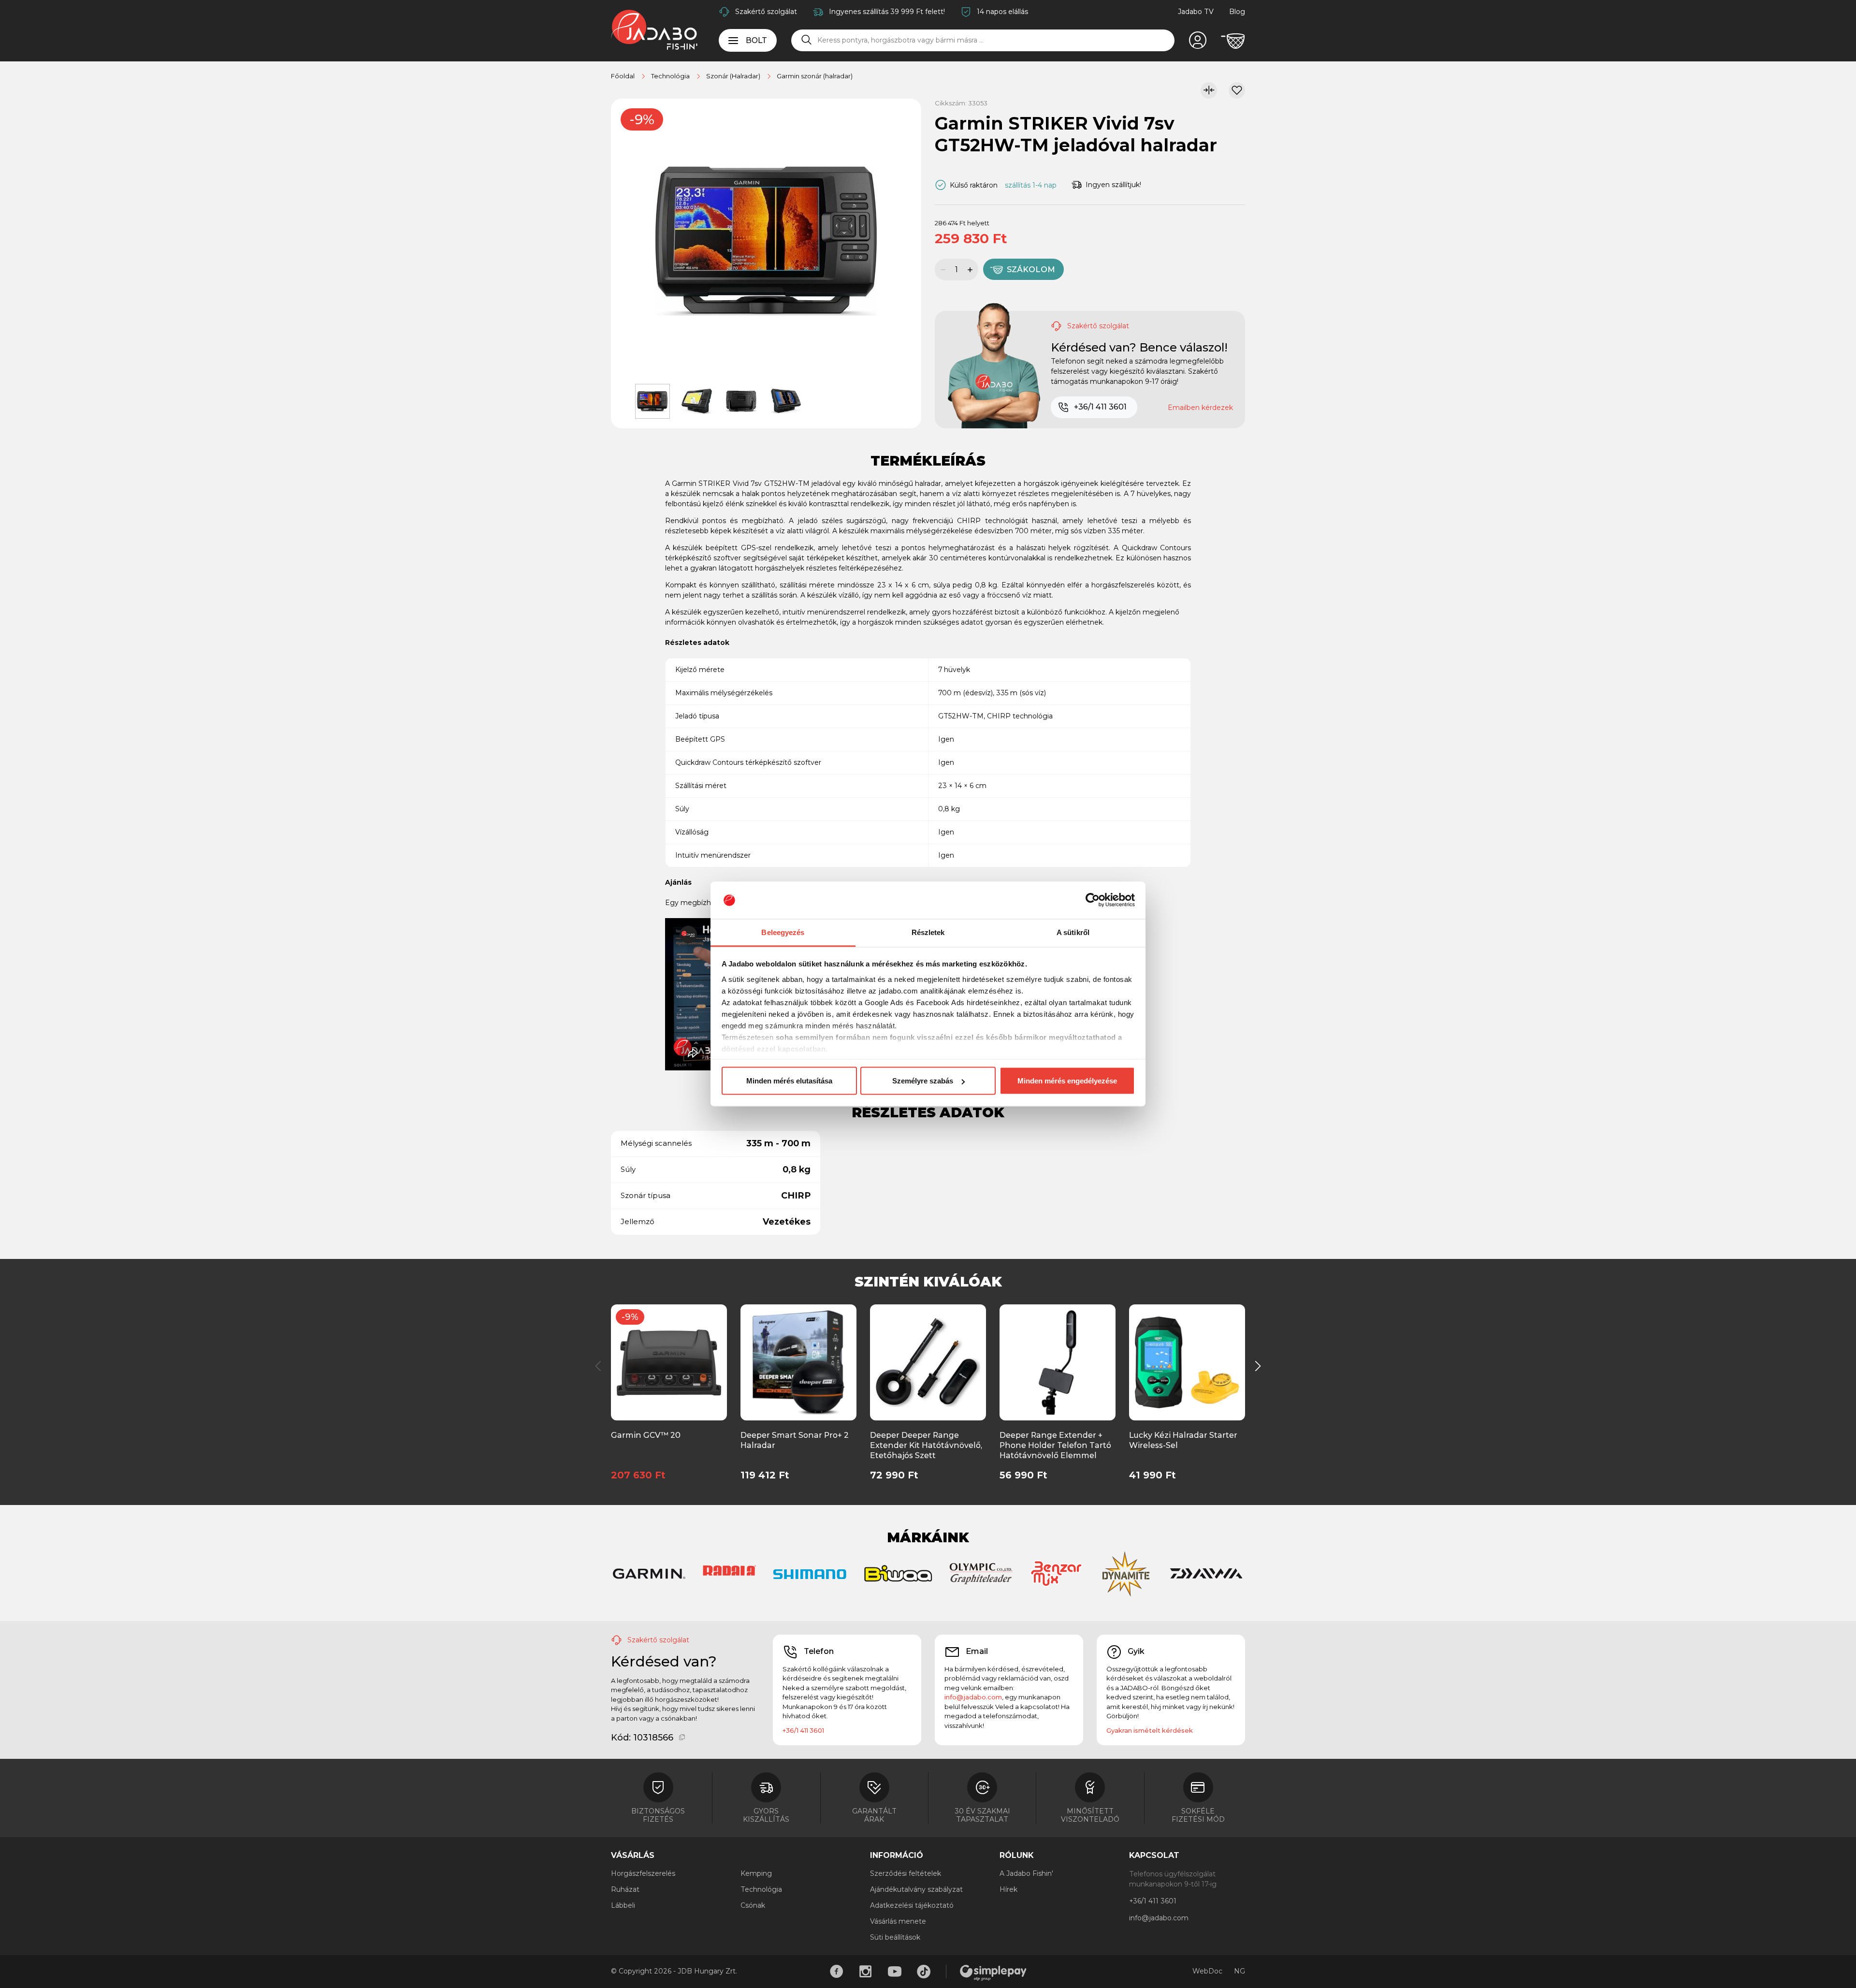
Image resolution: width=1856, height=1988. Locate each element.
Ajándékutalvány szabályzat (916, 1889)
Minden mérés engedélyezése (1067, 1081)
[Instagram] (866, 1972)
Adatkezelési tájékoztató (912, 1905)
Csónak (753, 1905)
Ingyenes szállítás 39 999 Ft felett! (887, 12)
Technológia (761, 1889)
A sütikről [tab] (1073, 932)
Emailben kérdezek (1200, 408)
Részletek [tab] (928, 932)
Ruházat (625, 1889)
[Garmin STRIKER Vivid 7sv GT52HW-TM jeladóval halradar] (766, 241)
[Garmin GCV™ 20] (669, 1362)
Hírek (1008, 1889)
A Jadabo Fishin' (1026, 1873)
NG (1240, 1971)
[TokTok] (924, 1972)
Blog (1237, 12)
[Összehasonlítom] (1209, 90)
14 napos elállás (1002, 12)
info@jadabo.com (973, 1697)
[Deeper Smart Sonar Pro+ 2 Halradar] (799, 1362)
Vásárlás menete (898, 1921)
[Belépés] (1198, 41)
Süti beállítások (895, 1937)
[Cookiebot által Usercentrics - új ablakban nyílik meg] (1093, 900)
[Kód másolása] (682, 1738)
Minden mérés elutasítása (789, 1081)
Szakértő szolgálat (766, 12)
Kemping (756, 1873)
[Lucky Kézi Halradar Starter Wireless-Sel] (1187, 1362)
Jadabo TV (1196, 12)
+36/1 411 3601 (1100, 407)
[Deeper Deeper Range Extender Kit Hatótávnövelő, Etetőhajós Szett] (928, 1362)
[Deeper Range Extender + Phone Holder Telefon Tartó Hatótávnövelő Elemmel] (1058, 1362)
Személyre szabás (923, 1081)
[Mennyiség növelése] (971, 270)
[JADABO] (654, 29)
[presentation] (598, 1366)
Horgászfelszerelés (643, 1873)
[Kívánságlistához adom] (1237, 90)
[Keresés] (807, 40)
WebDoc (1207, 1971)
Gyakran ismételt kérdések (1150, 1730)
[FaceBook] (837, 1972)
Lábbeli (623, 1905)
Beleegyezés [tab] (783, 932)
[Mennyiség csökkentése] (942, 270)
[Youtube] (895, 1972)
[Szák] (1233, 41)
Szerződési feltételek (906, 1873)
